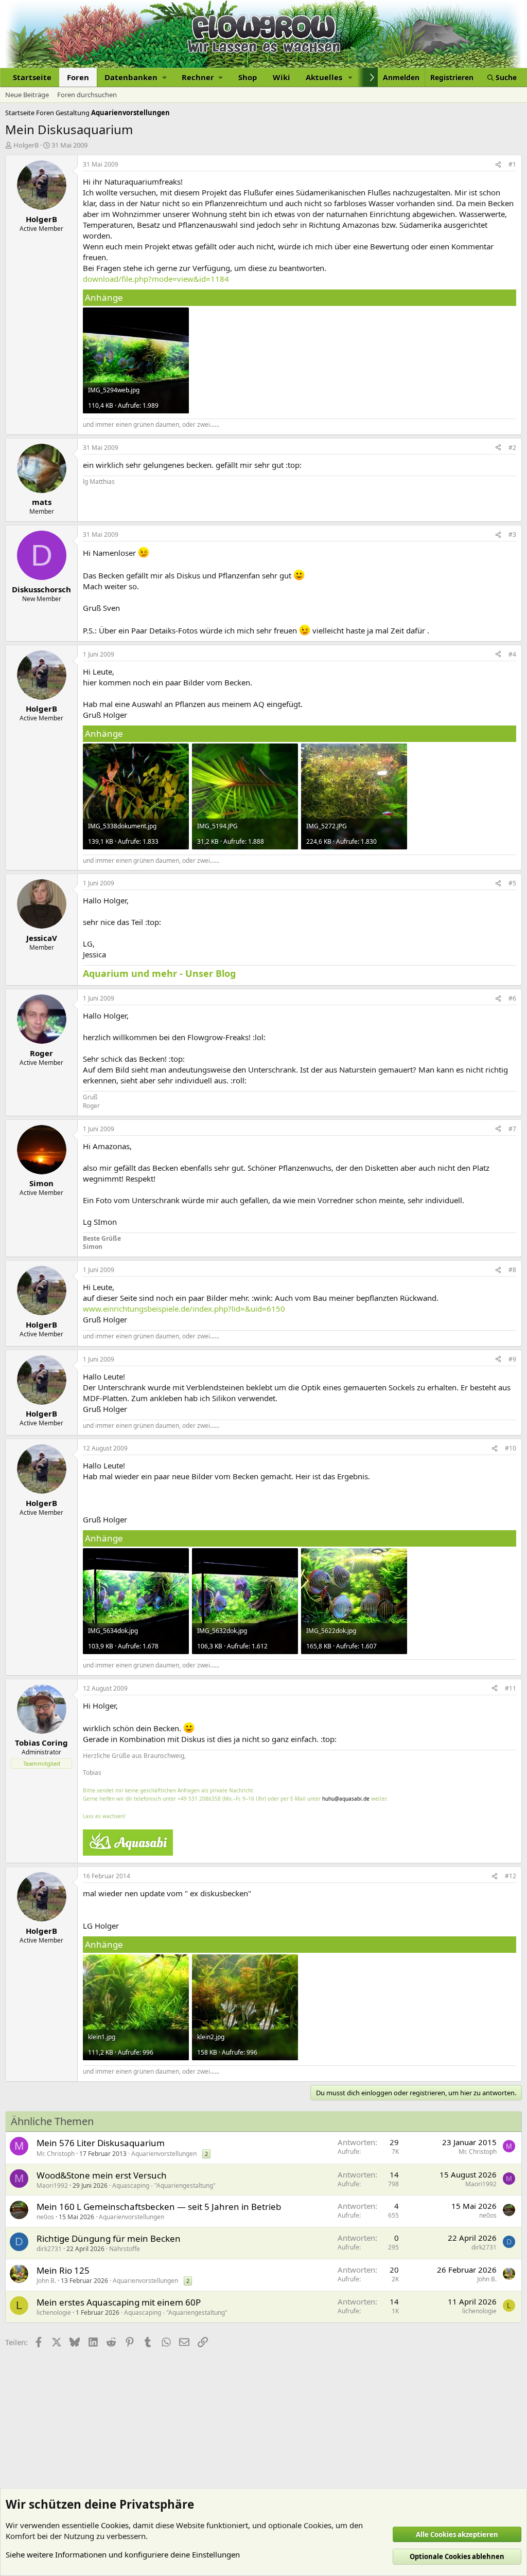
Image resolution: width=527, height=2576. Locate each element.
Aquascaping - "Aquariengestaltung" (164, 2185)
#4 (512, 654)
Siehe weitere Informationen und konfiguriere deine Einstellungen (123, 2554)
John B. (46, 2281)
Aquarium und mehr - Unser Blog (159, 973)
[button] (135, 77)
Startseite (32, 77)
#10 (511, 1448)
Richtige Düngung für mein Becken (109, 2238)
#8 (512, 1270)
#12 (511, 1876)
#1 (512, 164)
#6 (512, 998)
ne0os (45, 2217)
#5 (512, 883)
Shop (248, 77)
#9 (512, 1359)
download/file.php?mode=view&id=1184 (156, 279)
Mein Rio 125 (63, 2270)
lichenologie (54, 2312)
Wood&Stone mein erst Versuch (102, 2175)
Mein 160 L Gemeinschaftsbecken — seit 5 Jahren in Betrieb (159, 2207)
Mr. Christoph (56, 2154)
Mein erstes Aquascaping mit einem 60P (119, 2302)
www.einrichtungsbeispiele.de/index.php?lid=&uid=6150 (184, 1309)
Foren (78, 77)
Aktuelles (324, 77)
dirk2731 (49, 2249)
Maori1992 (52, 2185)
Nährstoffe (125, 2249)
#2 (512, 448)
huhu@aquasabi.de (346, 1799)
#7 (512, 1129)
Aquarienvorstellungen (164, 2154)
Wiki (282, 77)
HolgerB (26, 145)
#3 (512, 534)
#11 (511, 1688)
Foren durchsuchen (87, 95)
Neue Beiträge (27, 95)
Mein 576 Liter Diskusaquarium (101, 2143)
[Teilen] (498, 165)
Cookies (115, 2525)
